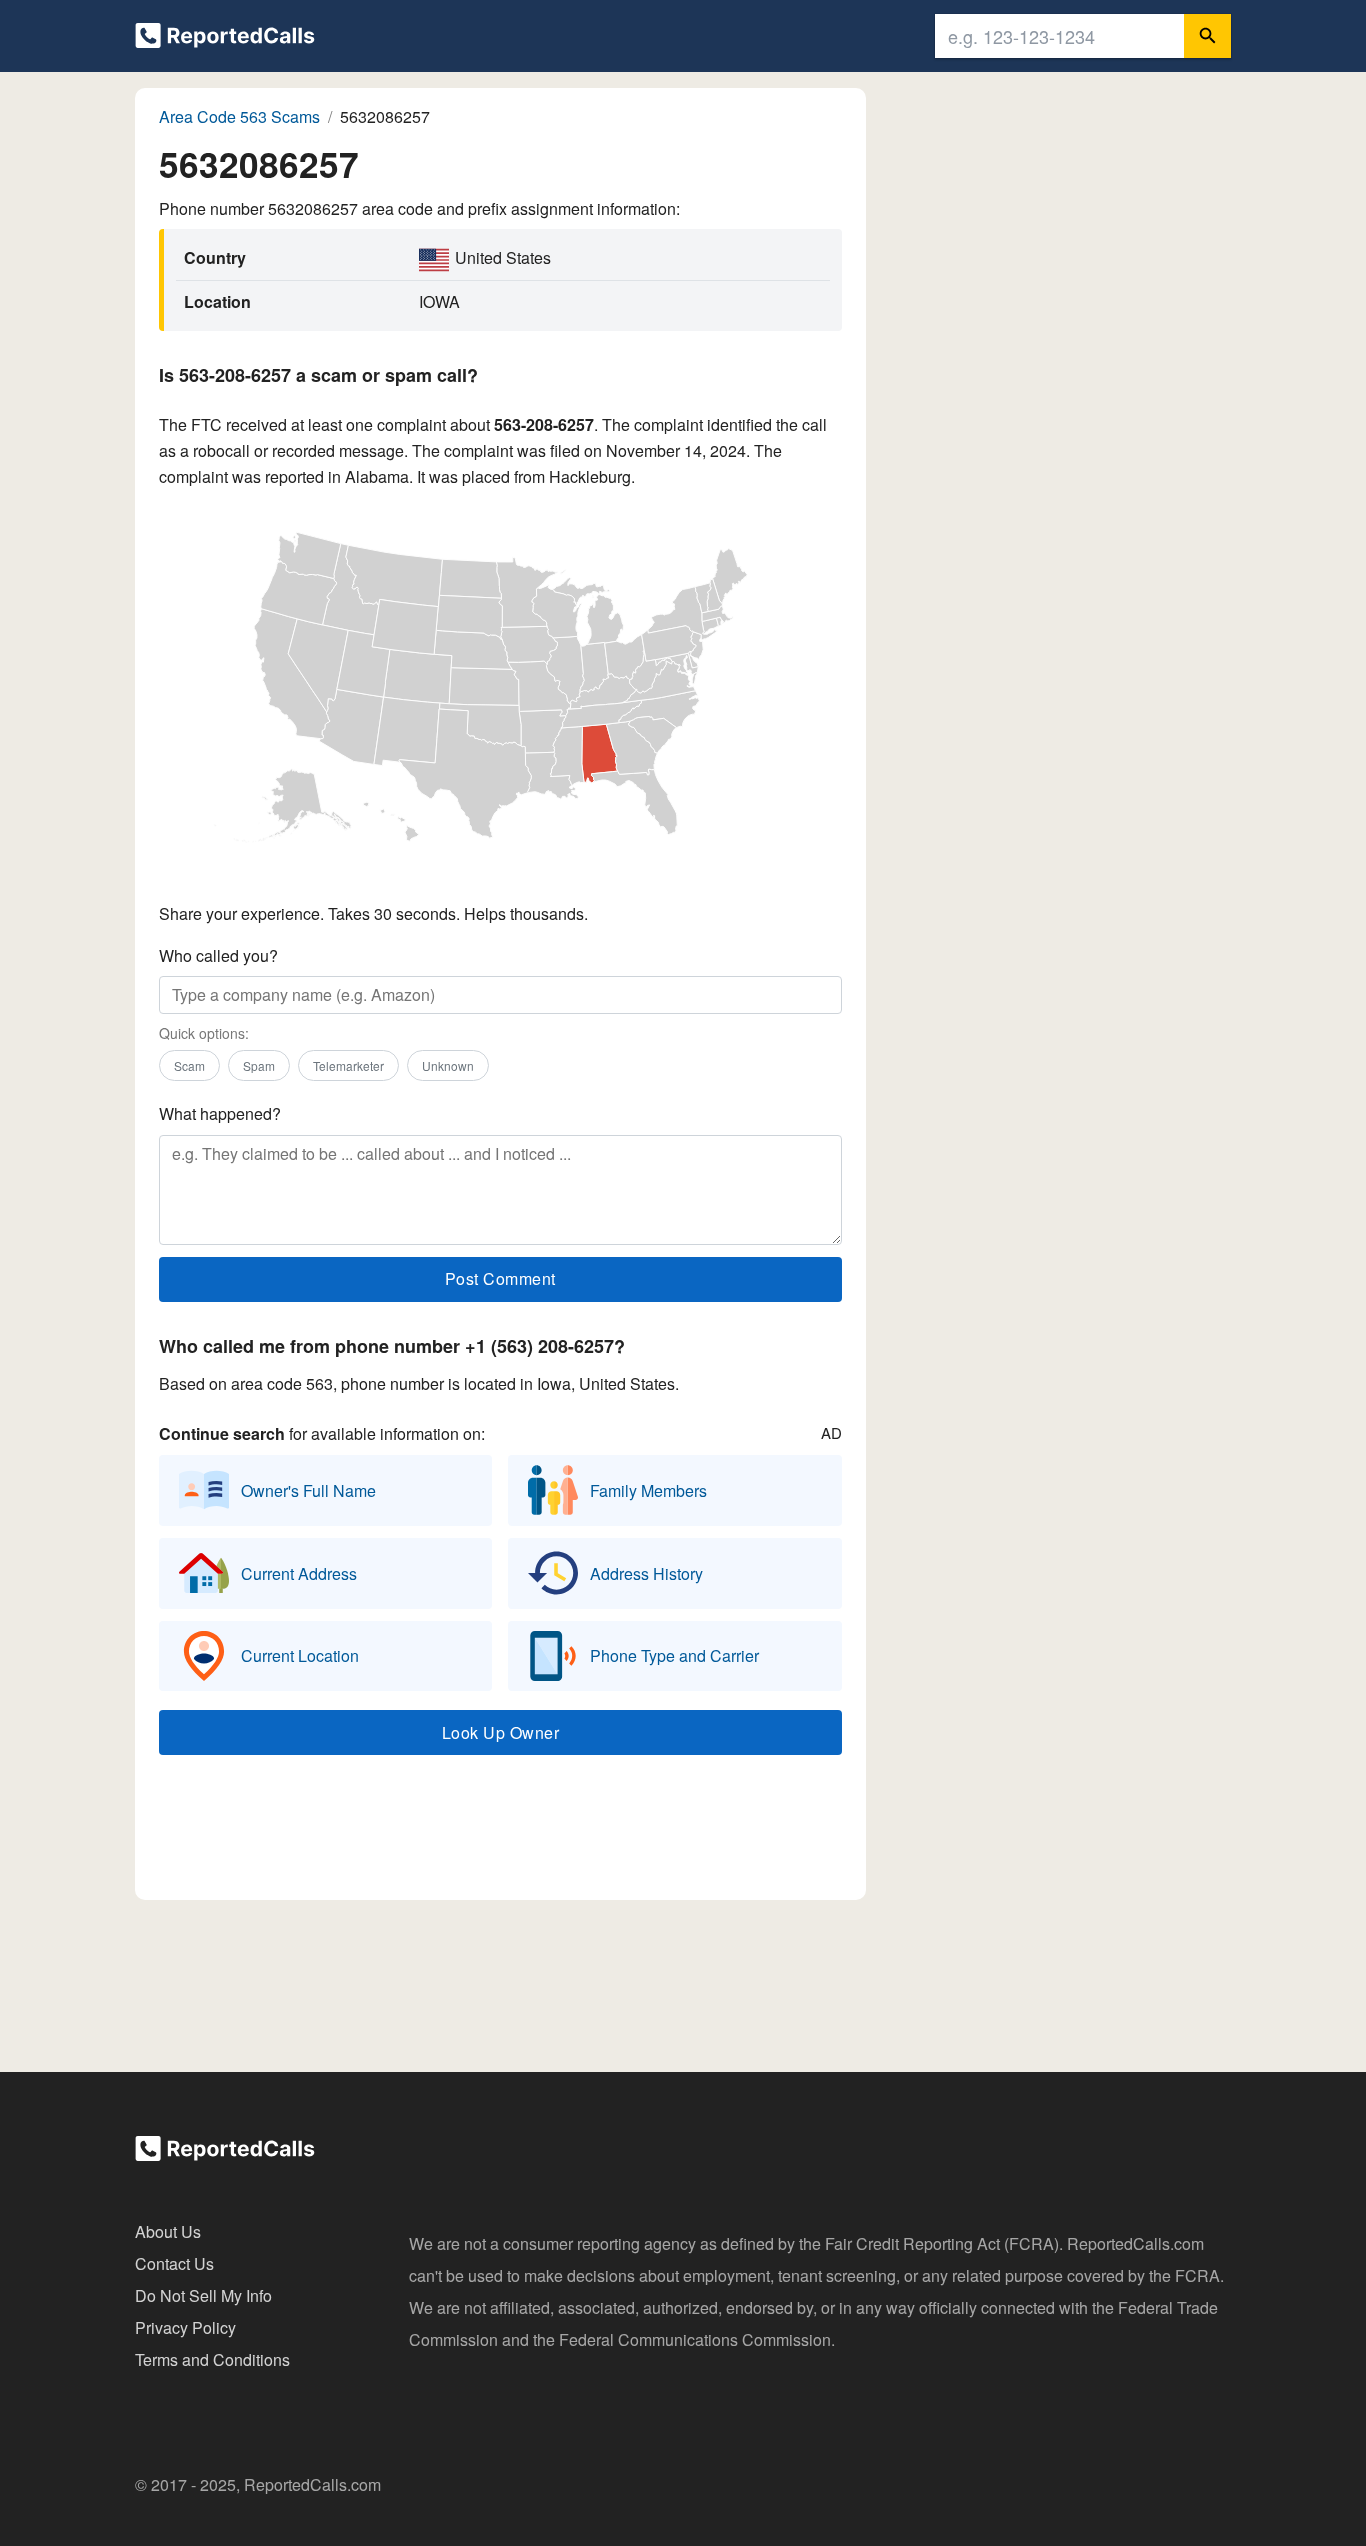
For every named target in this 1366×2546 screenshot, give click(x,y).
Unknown (448, 1065)
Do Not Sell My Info (203, 2295)
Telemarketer (348, 1065)
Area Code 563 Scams (239, 116)
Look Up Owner (501, 1732)
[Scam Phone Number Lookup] (225, 39)
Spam (259, 1065)
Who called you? (218, 955)
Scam (189, 1065)
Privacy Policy (185, 2327)
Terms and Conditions (212, 2359)
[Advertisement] (500, 1832)
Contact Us (174, 2263)
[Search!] (1207, 36)
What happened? (220, 1113)
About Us (168, 2231)
